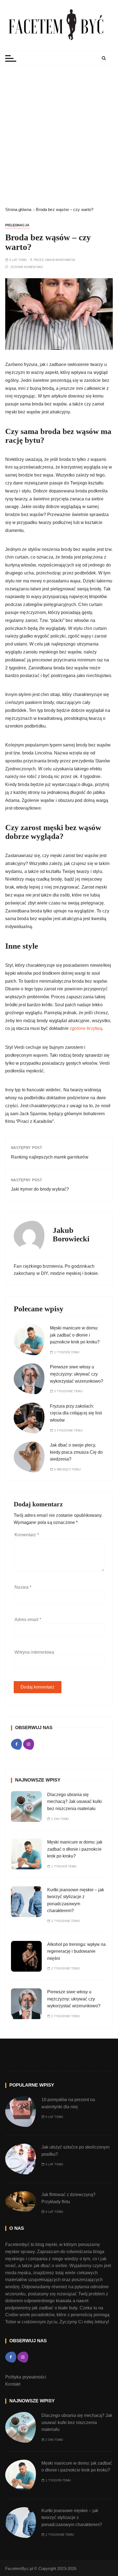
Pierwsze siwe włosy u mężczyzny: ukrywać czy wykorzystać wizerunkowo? (77, 1374)
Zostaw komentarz (27, 267)
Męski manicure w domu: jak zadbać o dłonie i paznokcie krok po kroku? (75, 1335)
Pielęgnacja (17, 225)
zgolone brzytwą (86, 1028)
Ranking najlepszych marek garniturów (50, 1157)
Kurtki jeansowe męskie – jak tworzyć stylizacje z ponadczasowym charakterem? (72, 2518)
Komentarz (27, 1535)
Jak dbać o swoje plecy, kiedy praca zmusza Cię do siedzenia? (76, 1452)
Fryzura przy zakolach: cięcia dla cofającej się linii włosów (76, 1413)
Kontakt (13, 2384)
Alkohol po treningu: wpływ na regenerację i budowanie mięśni (76, 1951)
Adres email (28, 1620)
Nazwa (23, 1587)
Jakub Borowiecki (60, 260)
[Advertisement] (59, 136)
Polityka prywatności (26, 2377)
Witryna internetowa (34, 1652)
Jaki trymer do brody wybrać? (40, 1189)
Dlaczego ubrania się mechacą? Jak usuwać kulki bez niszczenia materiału (75, 1802)
